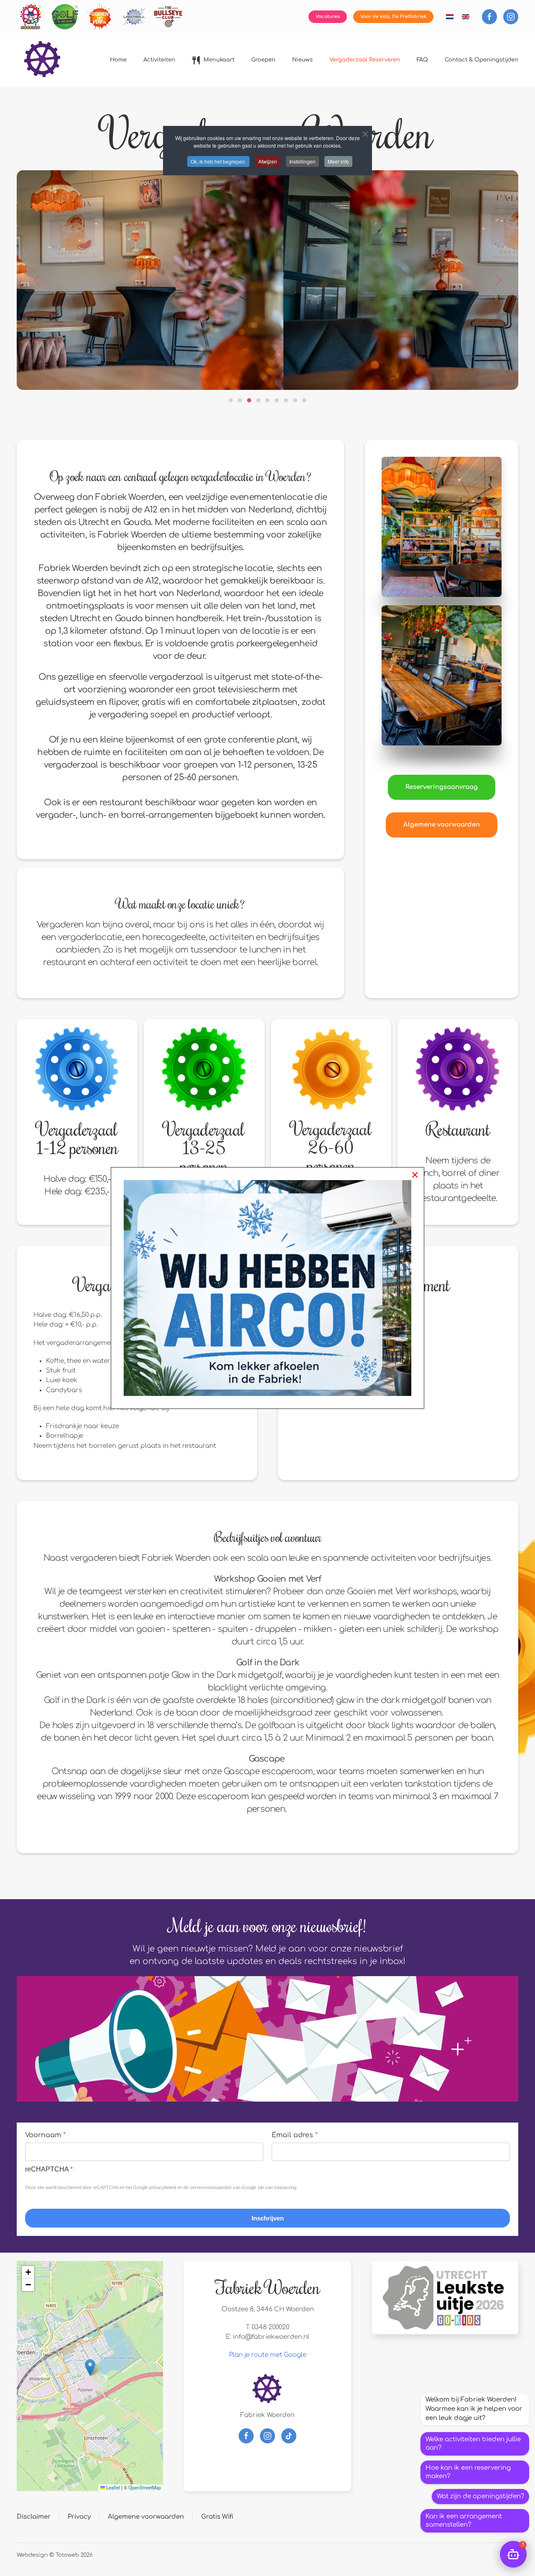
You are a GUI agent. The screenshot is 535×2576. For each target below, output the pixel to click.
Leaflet (112, 2487)
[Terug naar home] (43, 60)
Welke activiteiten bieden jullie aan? (473, 2444)
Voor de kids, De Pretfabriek (393, 17)
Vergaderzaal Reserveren (365, 60)
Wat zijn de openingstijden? (480, 2496)
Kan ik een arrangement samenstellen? (464, 2521)
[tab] (231, 400)
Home (118, 60)
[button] (36, 280)
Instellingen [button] (302, 161)
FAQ (422, 60)
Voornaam (45, 2135)
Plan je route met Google (268, 2355)
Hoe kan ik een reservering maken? (468, 2472)
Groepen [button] (263, 60)
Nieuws (302, 60)
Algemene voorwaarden (442, 825)
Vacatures (328, 17)
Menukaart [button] (219, 60)
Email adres (295, 2135)
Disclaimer (34, 2517)
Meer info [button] (338, 161)
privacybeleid (163, 2187)
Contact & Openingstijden (481, 60)
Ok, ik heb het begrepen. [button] (218, 161)
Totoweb (67, 2555)
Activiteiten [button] (159, 60)
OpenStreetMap (145, 2487)
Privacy (79, 2517)
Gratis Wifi (217, 2517)
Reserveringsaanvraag (442, 787)
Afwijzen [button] (268, 161)
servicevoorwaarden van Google (223, 2187)
